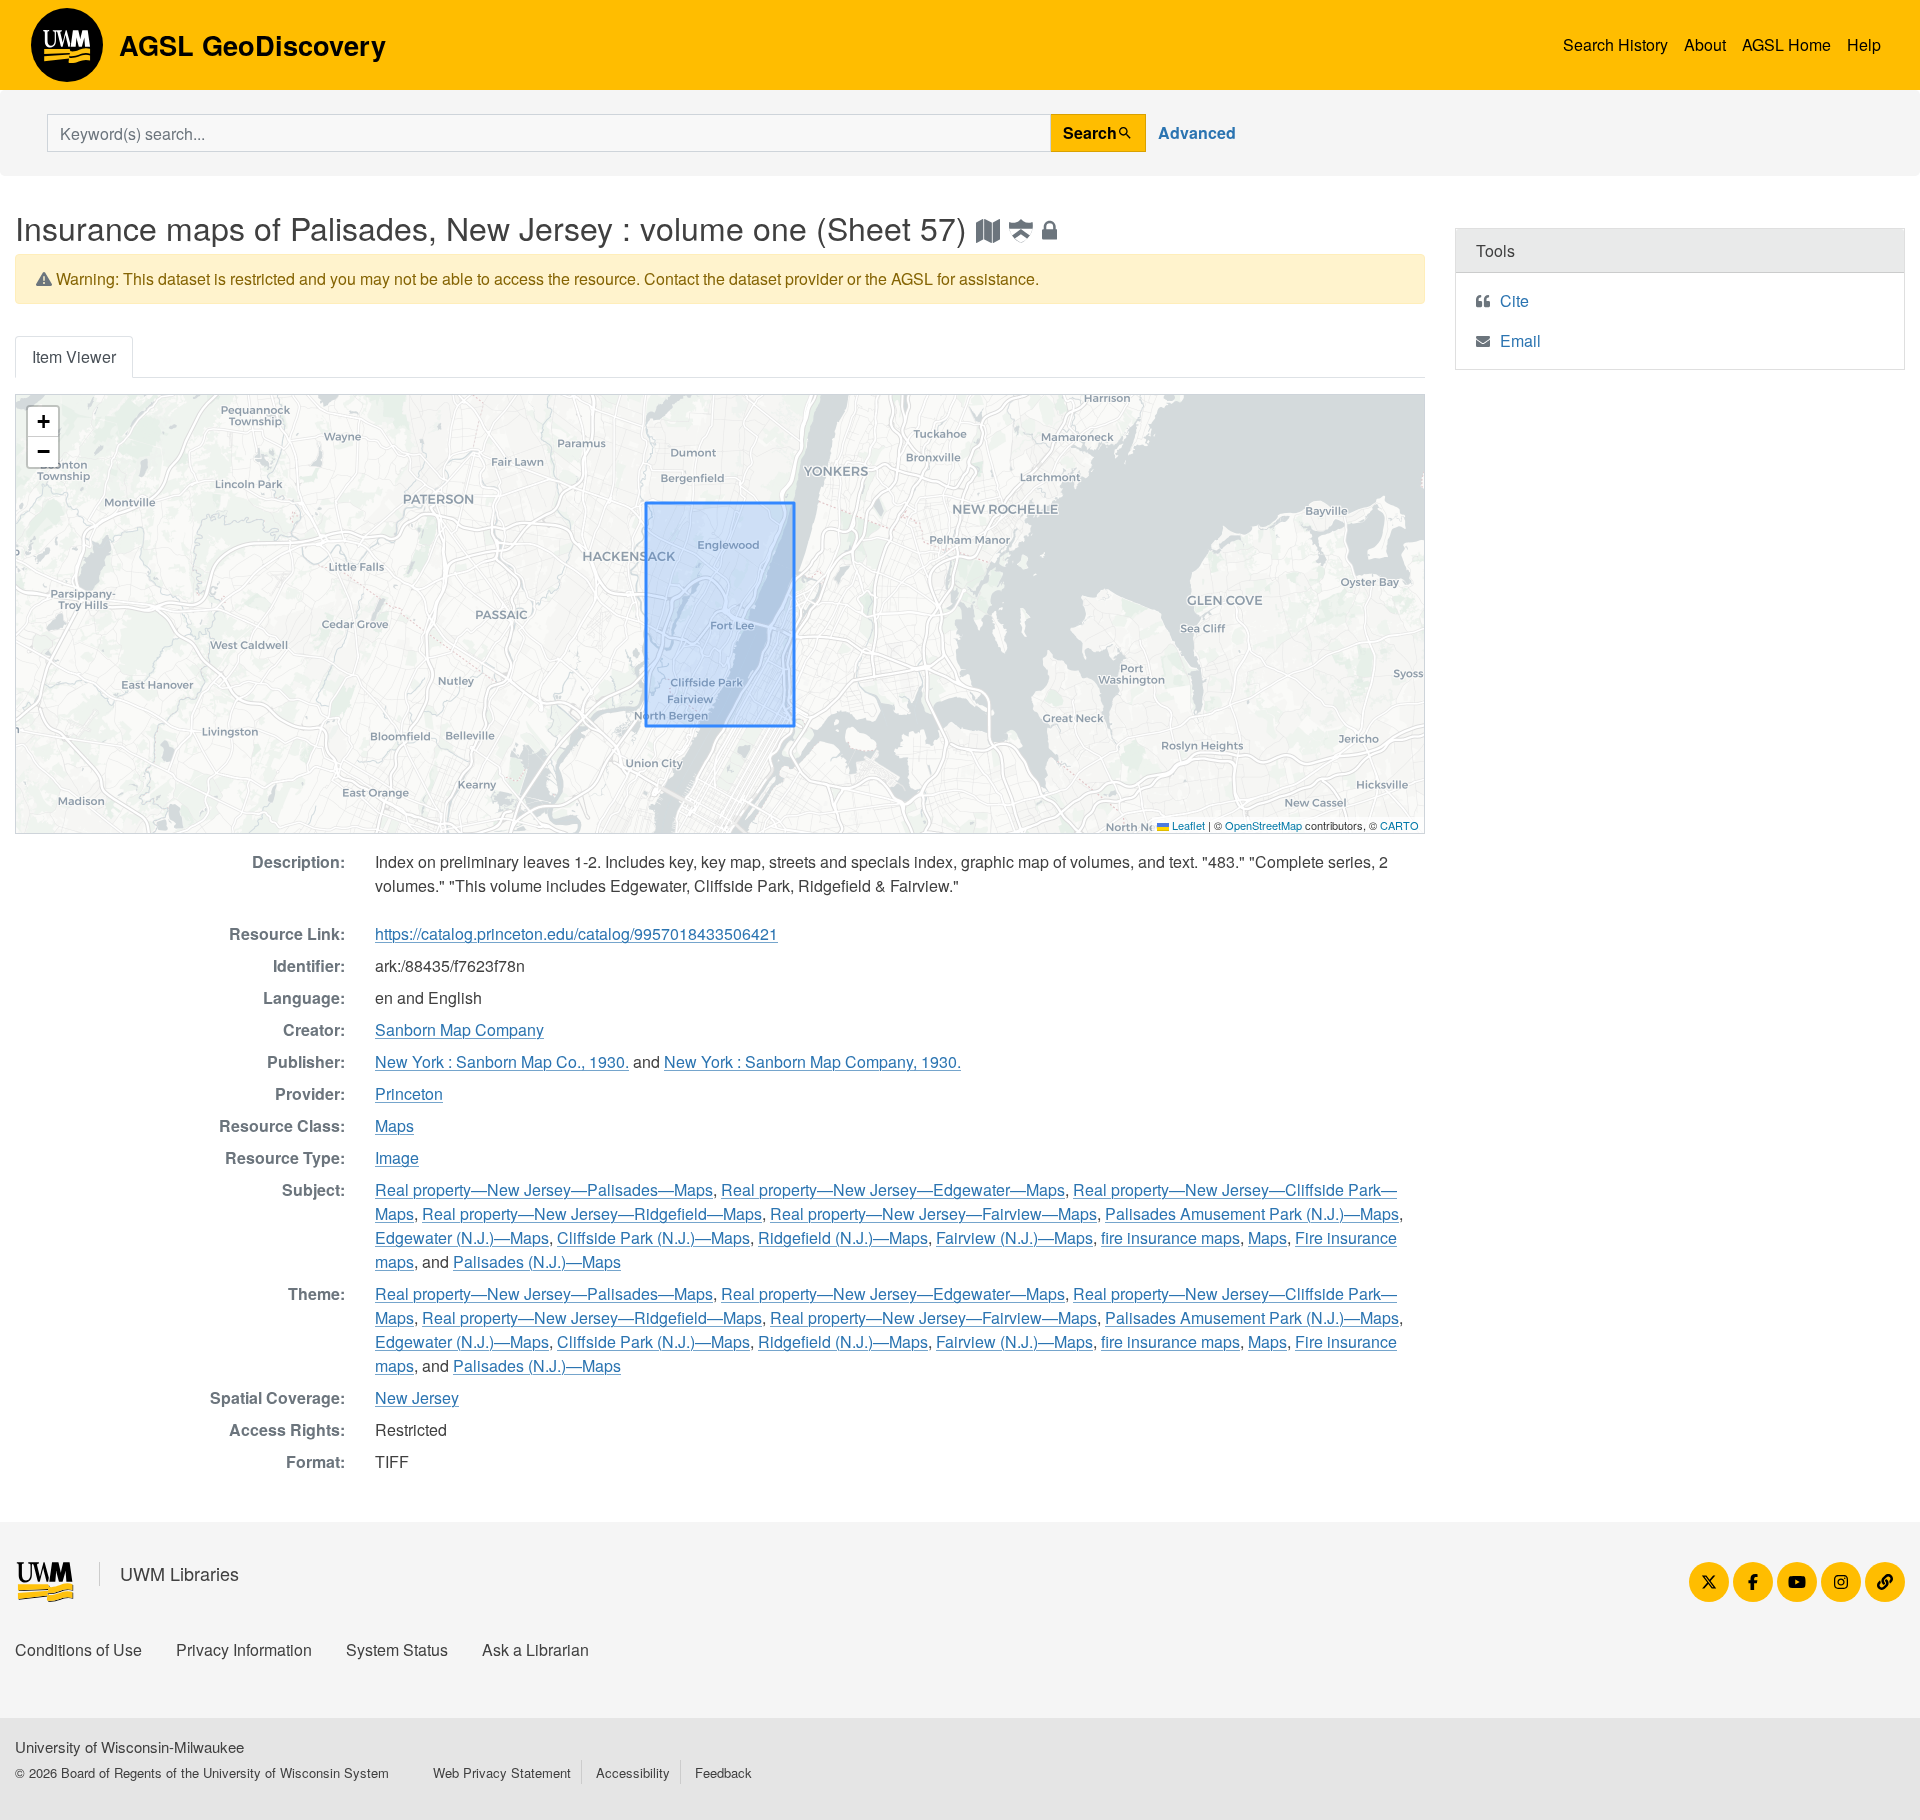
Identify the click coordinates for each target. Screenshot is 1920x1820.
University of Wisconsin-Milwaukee (129, 1746)
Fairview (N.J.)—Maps (1014, 1237)
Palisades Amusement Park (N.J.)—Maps (1252, 1213)
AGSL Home (1786, 44)
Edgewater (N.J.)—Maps (462, 1237)
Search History (1615, 44)
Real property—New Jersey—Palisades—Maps (544, 1189)
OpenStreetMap (1263, 825)
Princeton (409, 1093)
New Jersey (417, 1397)
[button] (43, 422)
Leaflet (1187, 825)
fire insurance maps (1170, 1237)
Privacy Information (244, 1649)
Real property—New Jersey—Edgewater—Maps (893, 1189)
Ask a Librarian (535, 1649)
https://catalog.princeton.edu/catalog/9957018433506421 (576, 933)
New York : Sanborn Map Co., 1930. (502, 1061)
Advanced (1197, 132)
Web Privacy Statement (502, 1772)
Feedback (723, 1772)
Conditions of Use (78, 1649)
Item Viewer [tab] (74, 356)
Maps (394, 1125)
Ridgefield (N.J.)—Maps (843, 1237)
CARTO (1399, 825)
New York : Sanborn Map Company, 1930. (812, 1061)
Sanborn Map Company (459, 1029)
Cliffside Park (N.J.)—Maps (653, 1237)
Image (397, 1157)
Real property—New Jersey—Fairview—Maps (933, 1213)
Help (1864, 44)
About (1705, 44)
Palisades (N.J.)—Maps (537, 1261)
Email (1520, 340)
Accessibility (633, 1772)
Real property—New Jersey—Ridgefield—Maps (592, 1213)
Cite (1514, 300)
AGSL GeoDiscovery (67, 52)
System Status (397, 1649)
